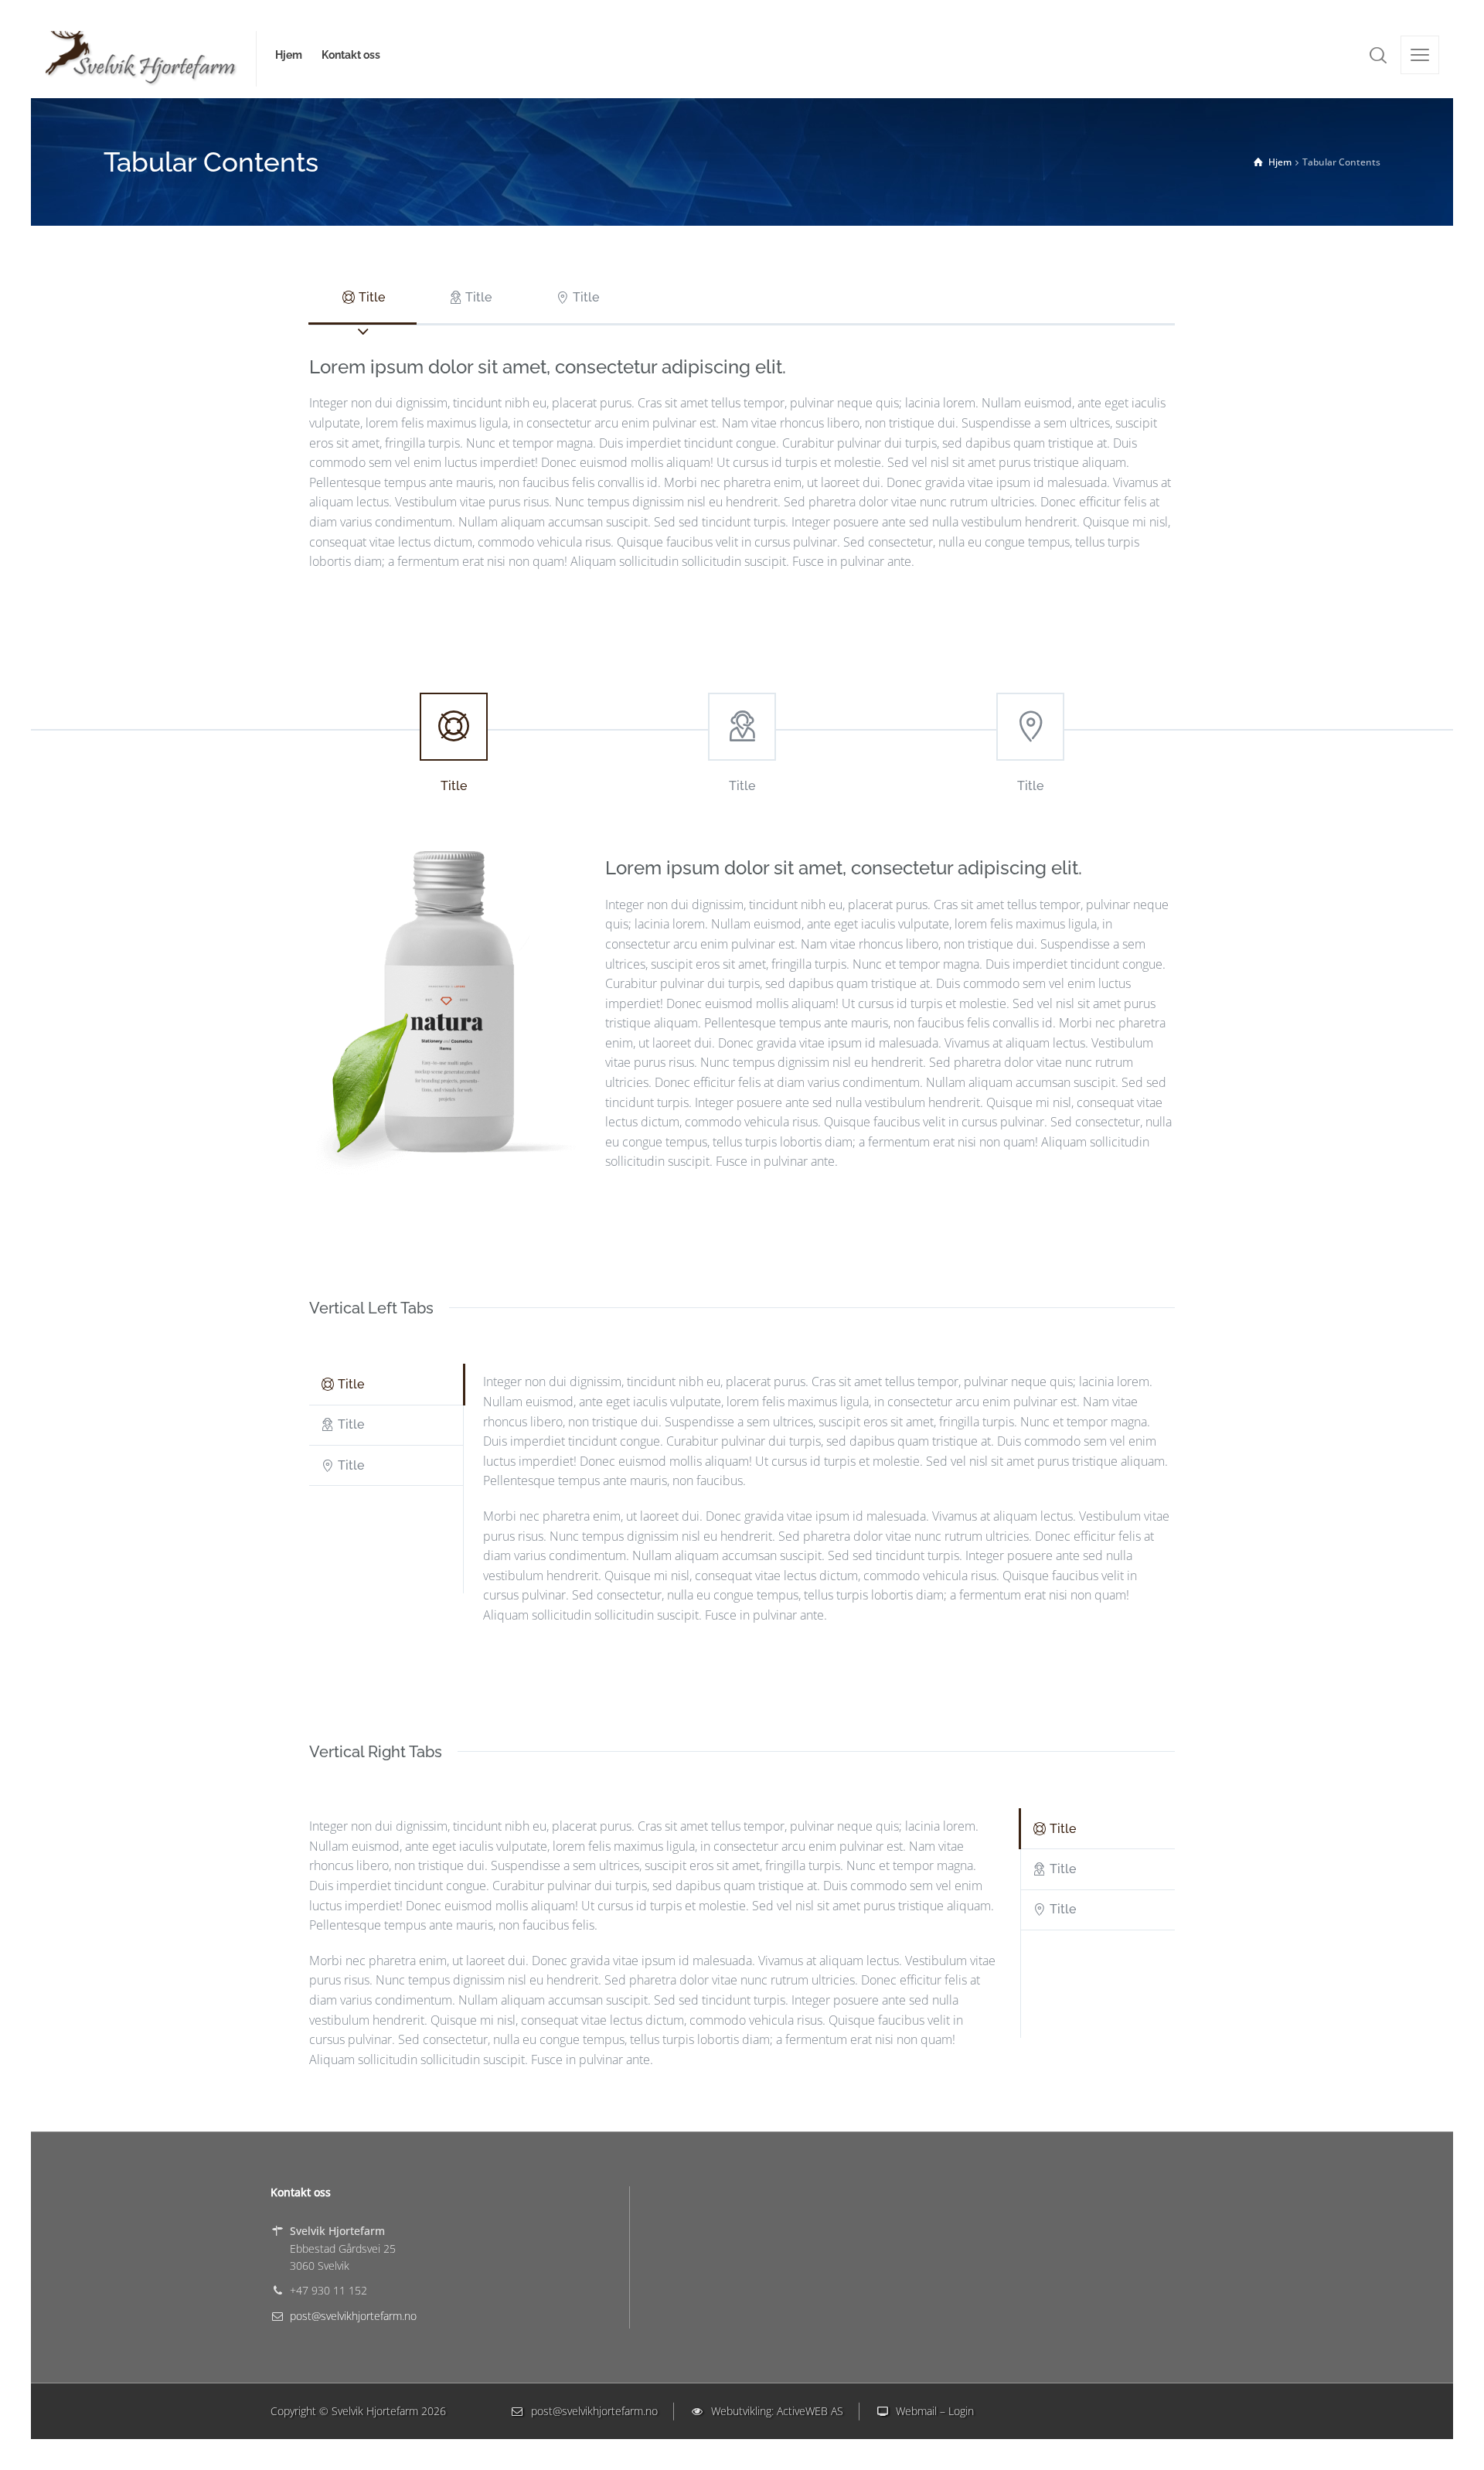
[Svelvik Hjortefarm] (141, 55)
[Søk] (1378, 55)
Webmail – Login (932, 2411)
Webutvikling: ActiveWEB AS (774, 2411)
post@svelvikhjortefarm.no (353, 2316)
